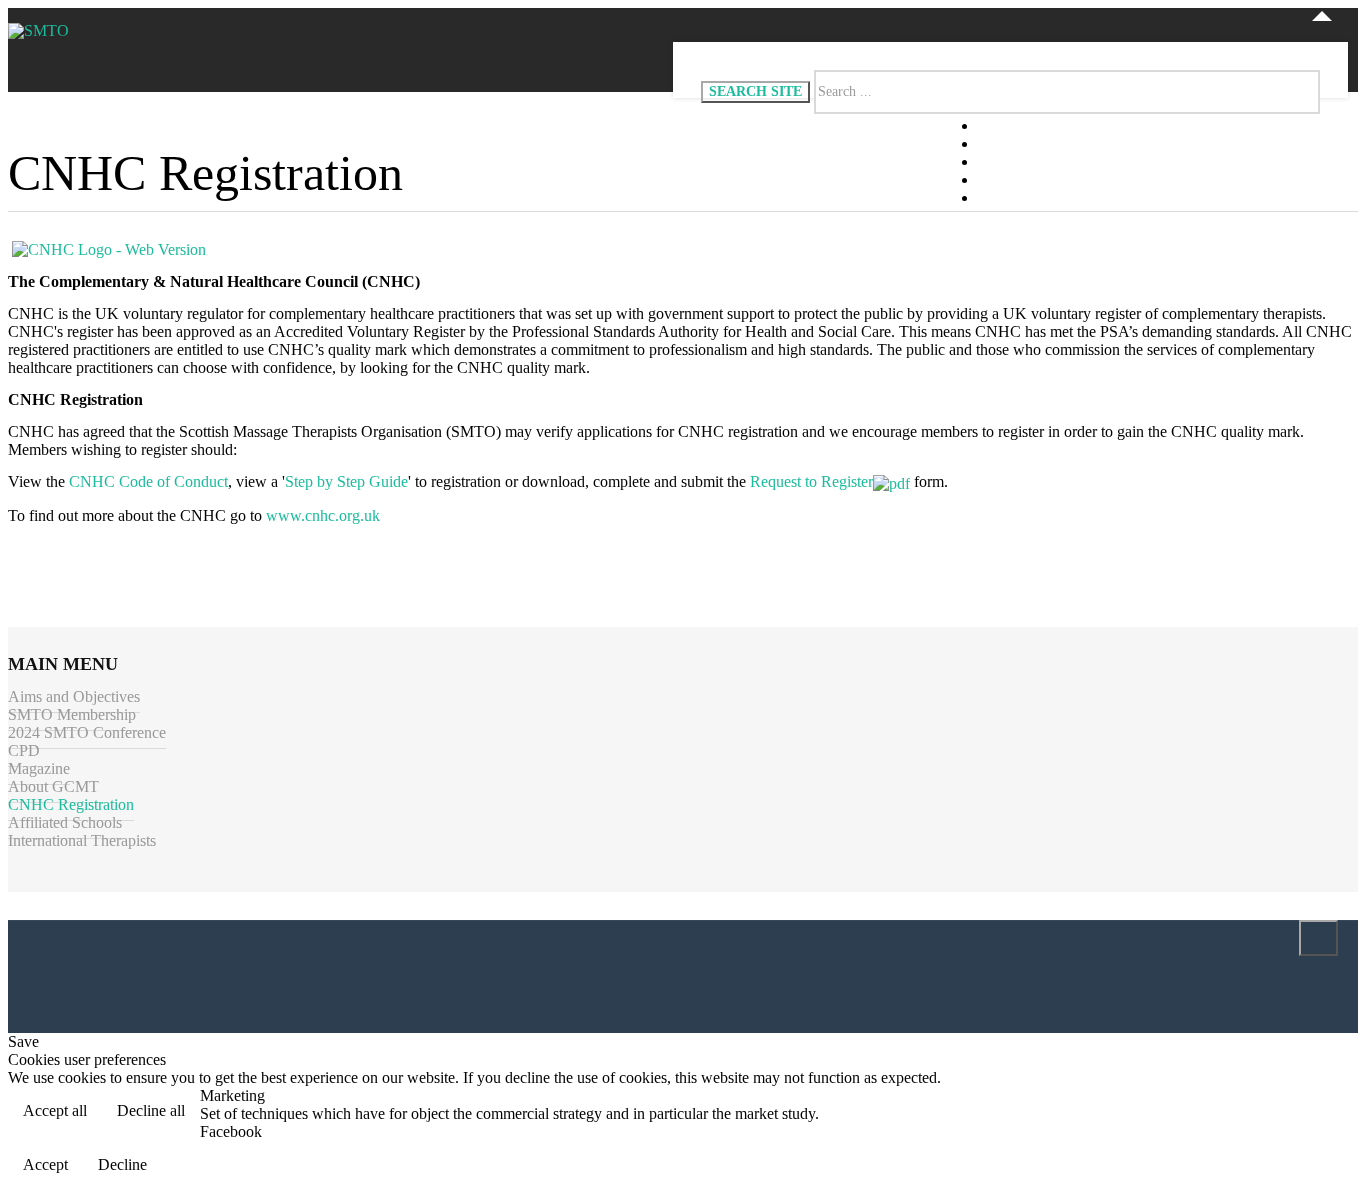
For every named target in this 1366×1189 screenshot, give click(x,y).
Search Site (755, 91)
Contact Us (1023, 198)
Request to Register (811, 481)
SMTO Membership (72, 714)
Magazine (39, 768)
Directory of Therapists (1077, 162)
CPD (24, 750)
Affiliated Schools (65, 822)
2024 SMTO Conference (87, 732)
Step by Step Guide (346, 481)
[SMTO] (38, 31)
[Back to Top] (1318, 938)
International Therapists (82, 840)
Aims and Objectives (74, 696)
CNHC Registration (71, 804)
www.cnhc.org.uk (323, 515)
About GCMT (53, 786)
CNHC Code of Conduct (148, 481)
